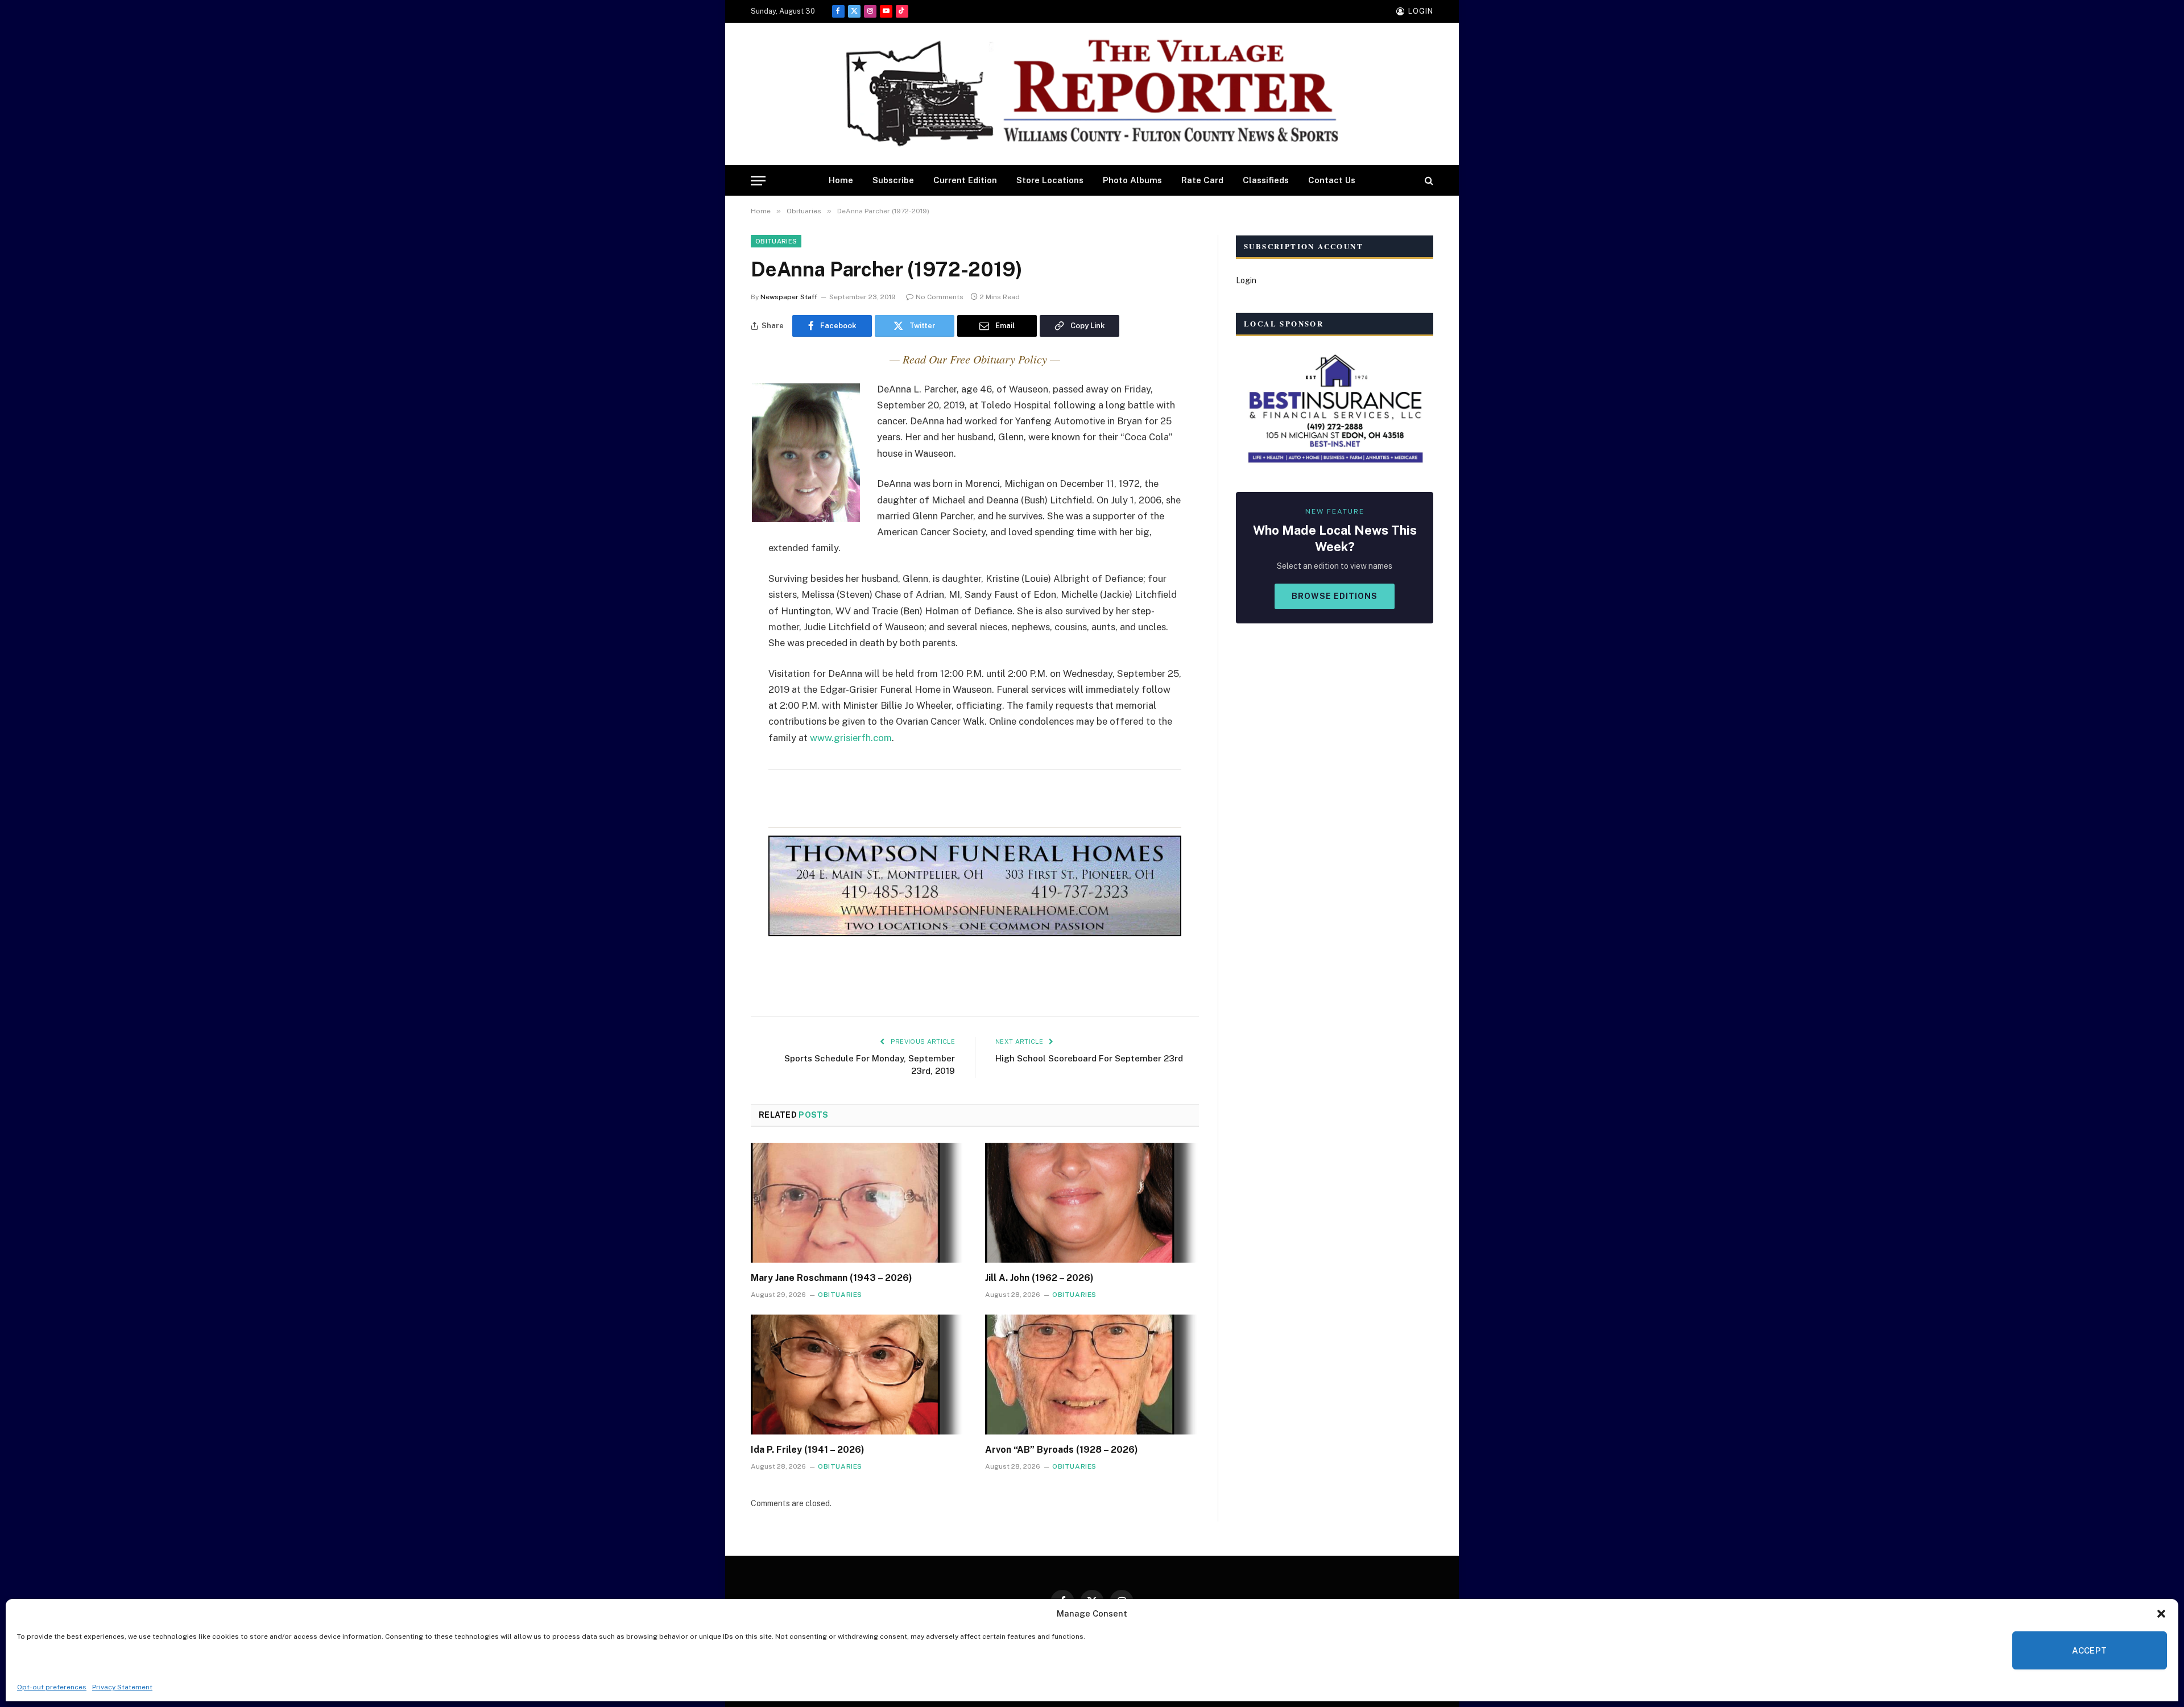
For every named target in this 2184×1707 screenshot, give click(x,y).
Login (1246, 280)
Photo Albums (1132, 180)
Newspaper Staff (789, 297)
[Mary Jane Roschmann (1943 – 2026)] (858, 1203)
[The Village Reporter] (1092, 94)
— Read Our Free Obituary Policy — (975, 359)
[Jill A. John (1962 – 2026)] (1092, 1203)
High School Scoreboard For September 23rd (1089, 1058)
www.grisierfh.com (851, 738)
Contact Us (1332, 180)
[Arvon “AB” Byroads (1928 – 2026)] (1092, 1375)
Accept (2090, 1650)
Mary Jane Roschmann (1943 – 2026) (832, 1278)
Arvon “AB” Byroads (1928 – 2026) (1062, 1450)
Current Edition (965, 180)
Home (841, 180)
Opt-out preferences (52, 1687)
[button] (2161, 1614)
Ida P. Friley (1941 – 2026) (808, 1450)
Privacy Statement (122, 1687)
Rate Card (1202, 180)
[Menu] (758, 181)
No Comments (940, 297)
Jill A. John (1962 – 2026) (1039, 1278)
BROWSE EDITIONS (1335, 596)
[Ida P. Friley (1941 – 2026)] (858, 1375)
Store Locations (1050, 180)
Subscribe (893, 180)
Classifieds (1266, 180)
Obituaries (776, 241)
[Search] (1428, 181)
